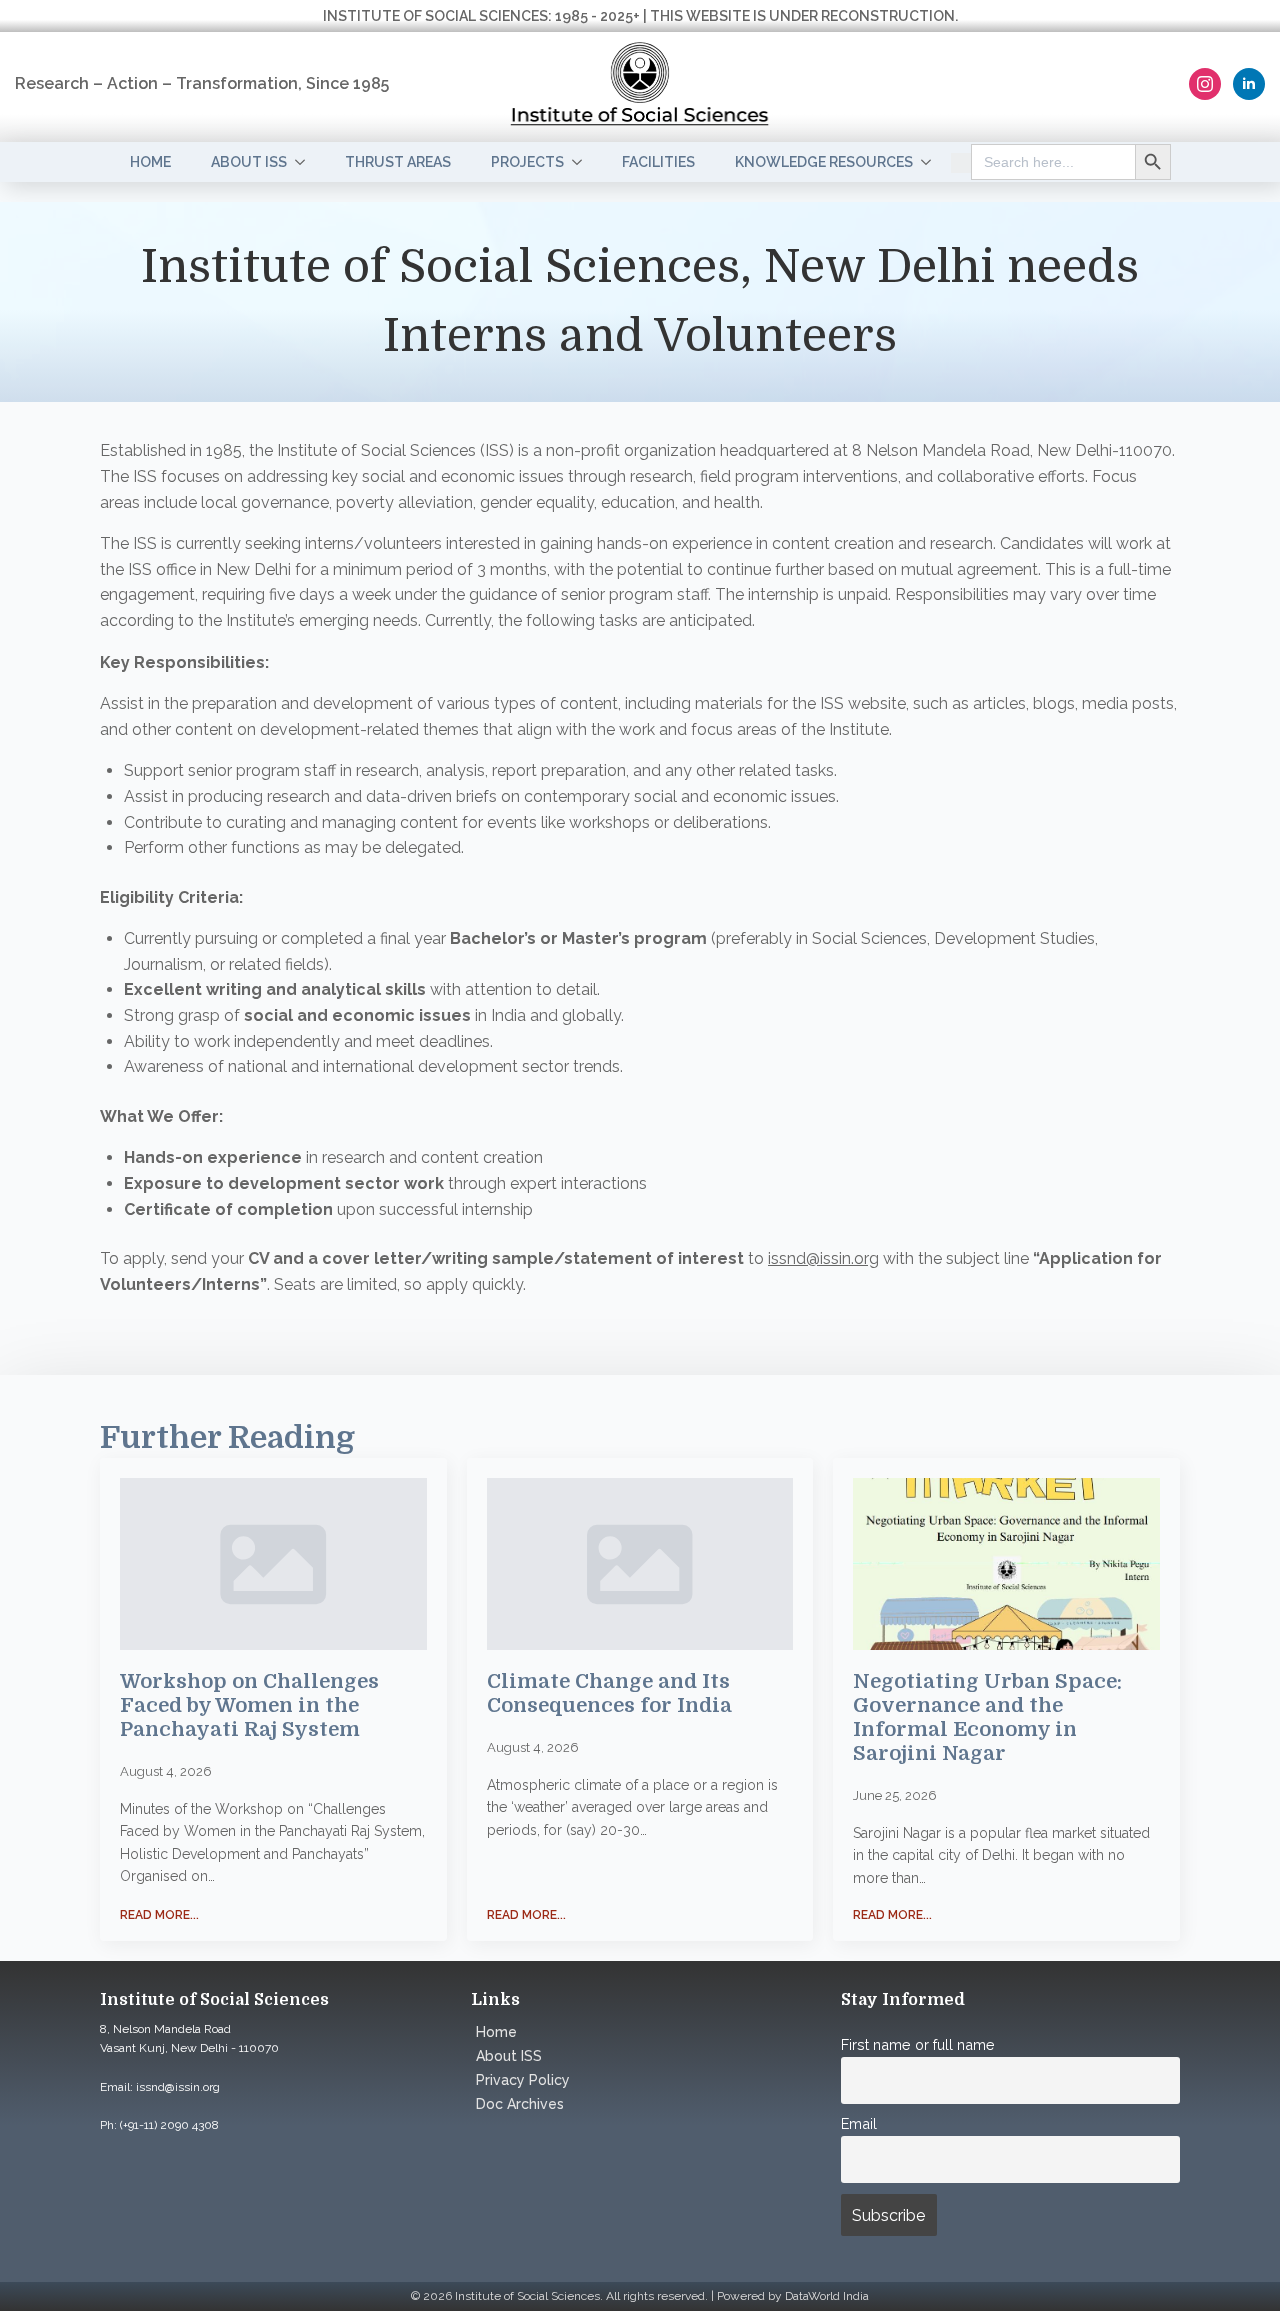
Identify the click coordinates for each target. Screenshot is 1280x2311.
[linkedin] (1249, 84)
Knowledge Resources (824, 162)
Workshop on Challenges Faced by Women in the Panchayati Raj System (249, 1705)
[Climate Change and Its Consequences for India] (640, 1564)
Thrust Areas (398, 162)
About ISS (249, 162)
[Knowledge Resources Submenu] (932, 162)
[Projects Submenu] (583, 162)
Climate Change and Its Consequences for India (609, 1693)
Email (859, 2123)
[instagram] (1205, 84)
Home (150, 162)
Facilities (658, 162)
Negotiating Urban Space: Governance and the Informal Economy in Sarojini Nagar (987, 1717)
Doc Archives (520, 2104)
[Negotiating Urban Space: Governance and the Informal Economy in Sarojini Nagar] (1006, 1564)
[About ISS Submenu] (306, 162)
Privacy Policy (523, 2080)
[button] (961, 162)
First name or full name (918, 2044)
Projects (527, 162)
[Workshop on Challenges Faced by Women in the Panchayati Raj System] (273, 1564)
